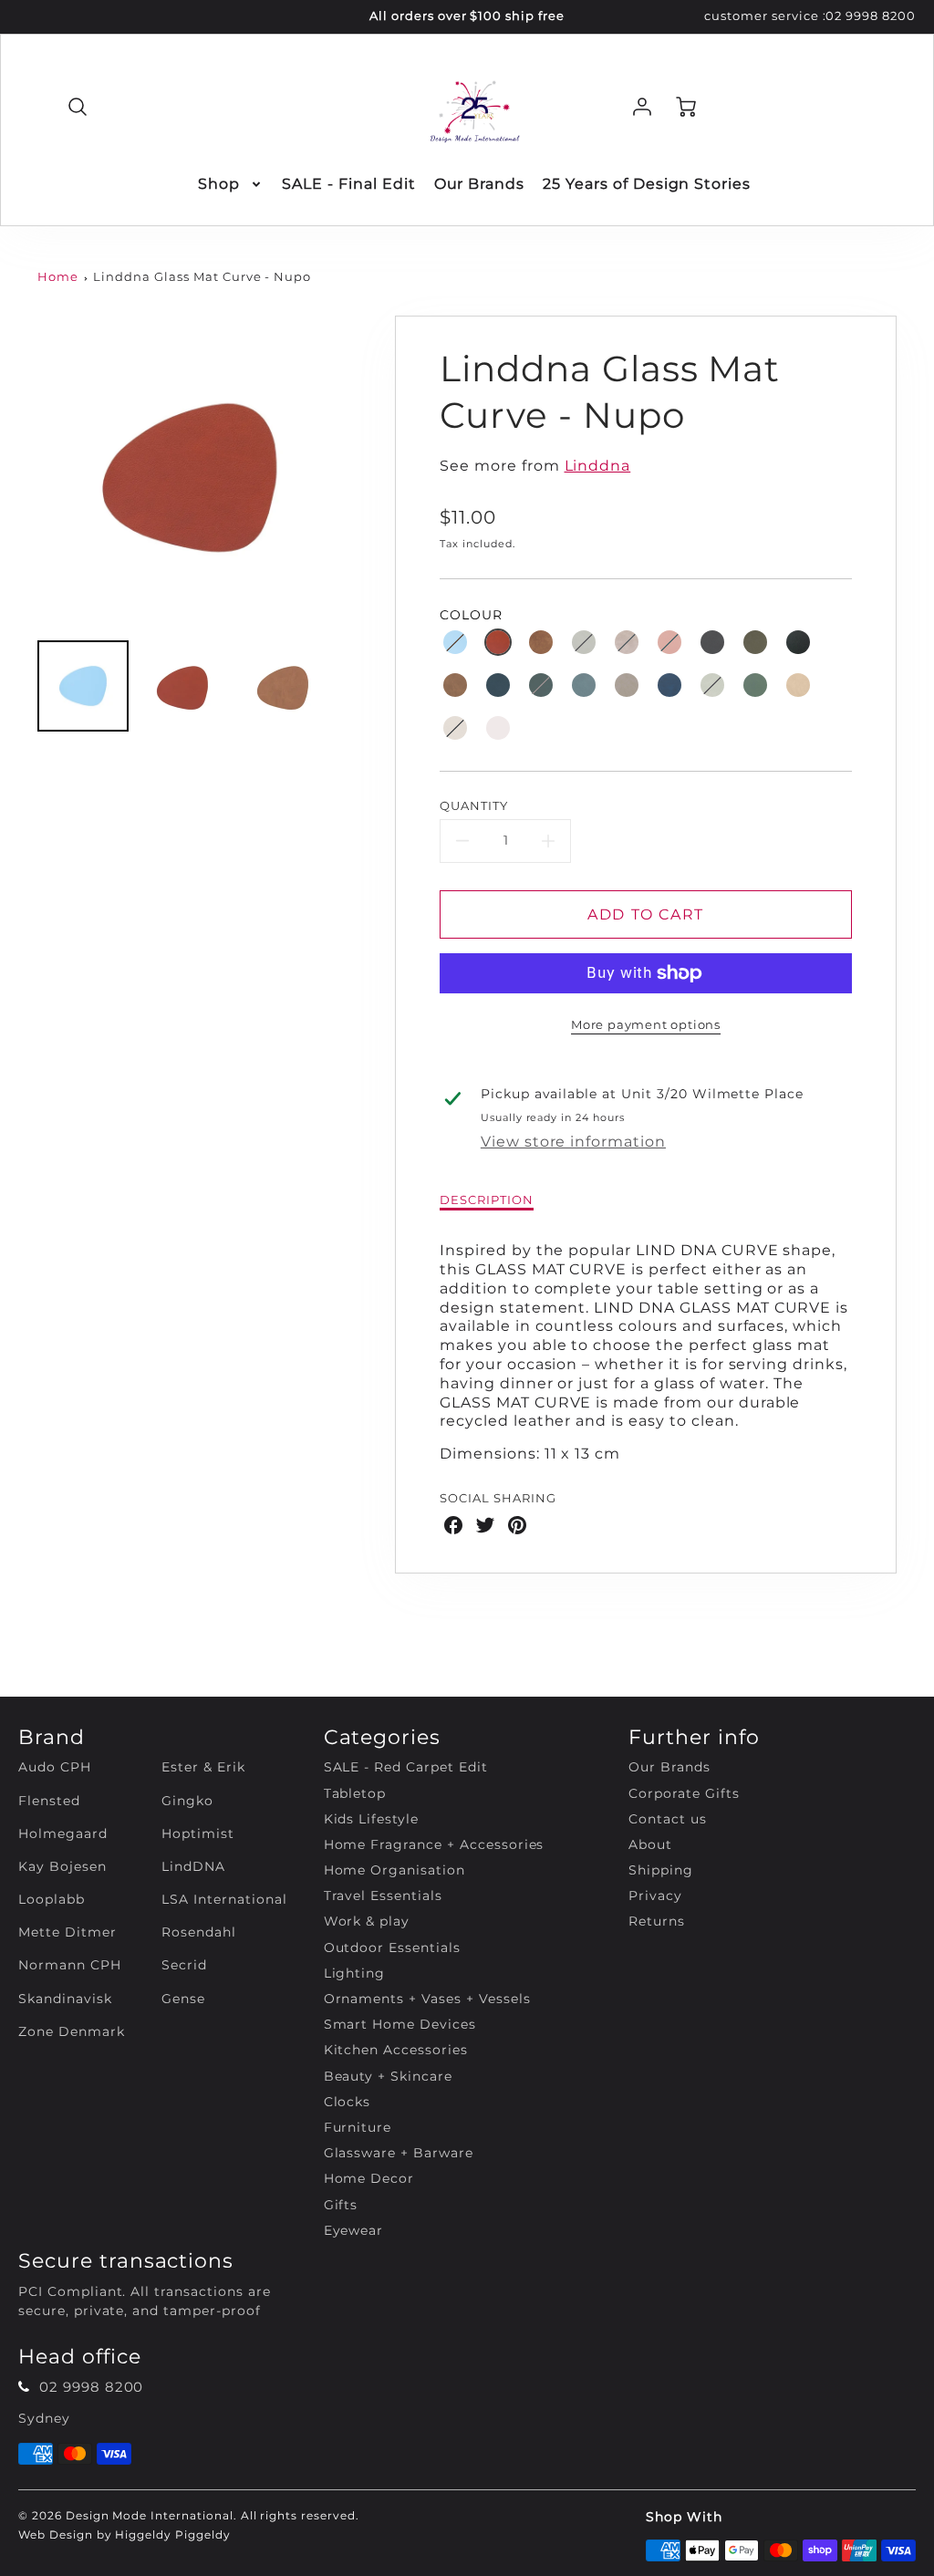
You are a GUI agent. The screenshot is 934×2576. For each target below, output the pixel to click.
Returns (657, 1921)
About (650, 1844)
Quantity (474, 806)
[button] (455, 642)
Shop (219, 184)
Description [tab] (487, 1200)
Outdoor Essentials (392, 1948)
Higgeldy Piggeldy (172, 2534)
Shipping (661, 1870)
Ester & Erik (203, 1767)
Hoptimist (198, 1833)
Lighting (355, 1973)
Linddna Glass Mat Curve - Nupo (202, 277)
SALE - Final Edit (348, 184)
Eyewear (354, 2230)
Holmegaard (63, 1833)
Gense (183, 1999)
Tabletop (355, 1793)
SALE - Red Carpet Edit (406, 1767)
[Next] (362, 472)
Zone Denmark (72, 2031)
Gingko (187, 1801)
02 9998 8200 (871, 16)
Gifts (341, 2205)
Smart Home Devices (400, 2024)
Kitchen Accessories (396, 2050)
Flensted (49, 1801)
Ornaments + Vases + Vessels (427, 1999)
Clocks (348, 2102)
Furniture (358, 2127)
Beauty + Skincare (388, 2076)
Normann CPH (70, 1965)
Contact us (668, 1819)
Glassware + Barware (399, 2153)
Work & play (367, 1921)
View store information (573, 1142)
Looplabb (52, 1899)
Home (58, 277)
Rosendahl (199, 1932)
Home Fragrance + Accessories (434, 1844)
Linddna (598, 466)
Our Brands (480, 184)
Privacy (655, 1896)
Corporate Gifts (684, 1793)
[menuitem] (231, 185)
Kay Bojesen (62, 1866)
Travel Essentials (383, 1896)
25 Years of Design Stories (647, 184)
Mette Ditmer (67, 1932)
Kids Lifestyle (371, 1819)
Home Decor (369, 2178)
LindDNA (193, 1866)
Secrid (184, 1965)
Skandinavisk (65, 1999)
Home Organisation (394, 1870)
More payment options (646, 1025)
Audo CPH (55, 1767)
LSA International (224, 1899)
